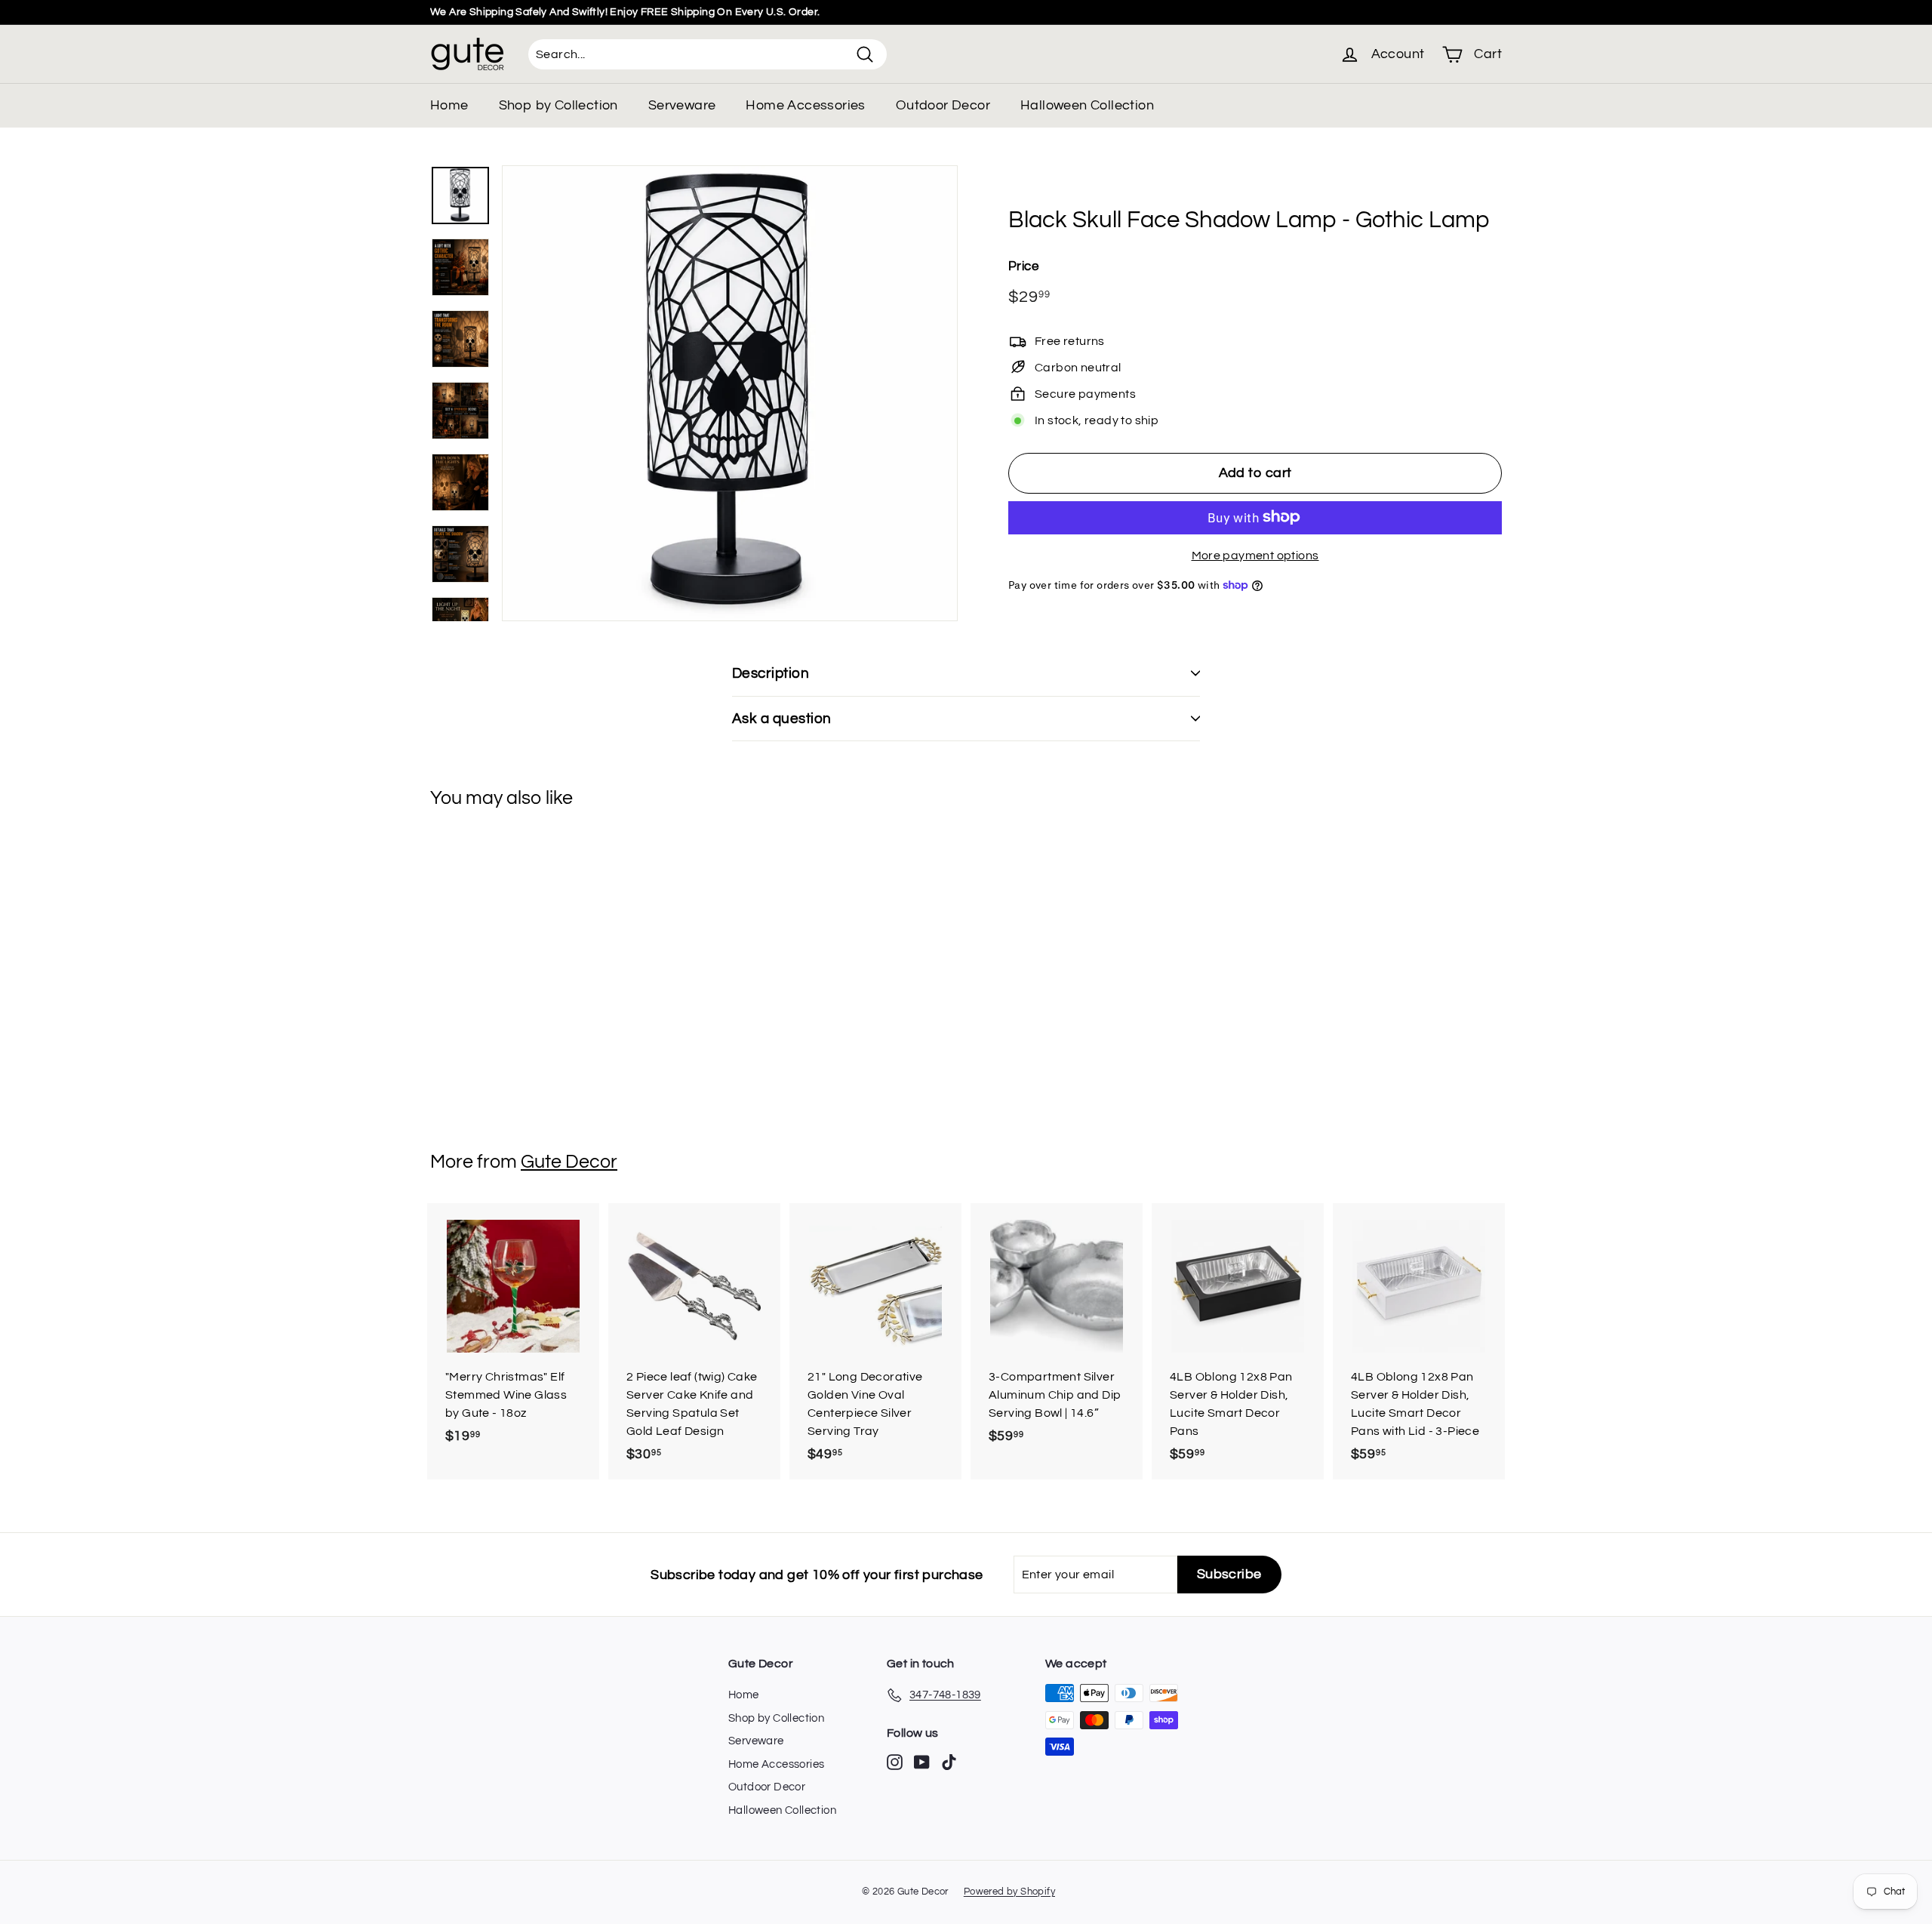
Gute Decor (569, 1162)
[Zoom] (730, 393)
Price (1023, 266)
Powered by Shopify (1009, 1892)
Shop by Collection (558, 105)
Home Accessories (805, 105)
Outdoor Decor (943, 105)
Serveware (682, 105)
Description (771, 673)
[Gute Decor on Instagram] (895, 1762)
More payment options (1255, 555)
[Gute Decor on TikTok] (949, 1762)
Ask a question (782, 719)
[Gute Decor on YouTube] (922, 1762)
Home (449, 105)
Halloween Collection (1087, 105)
